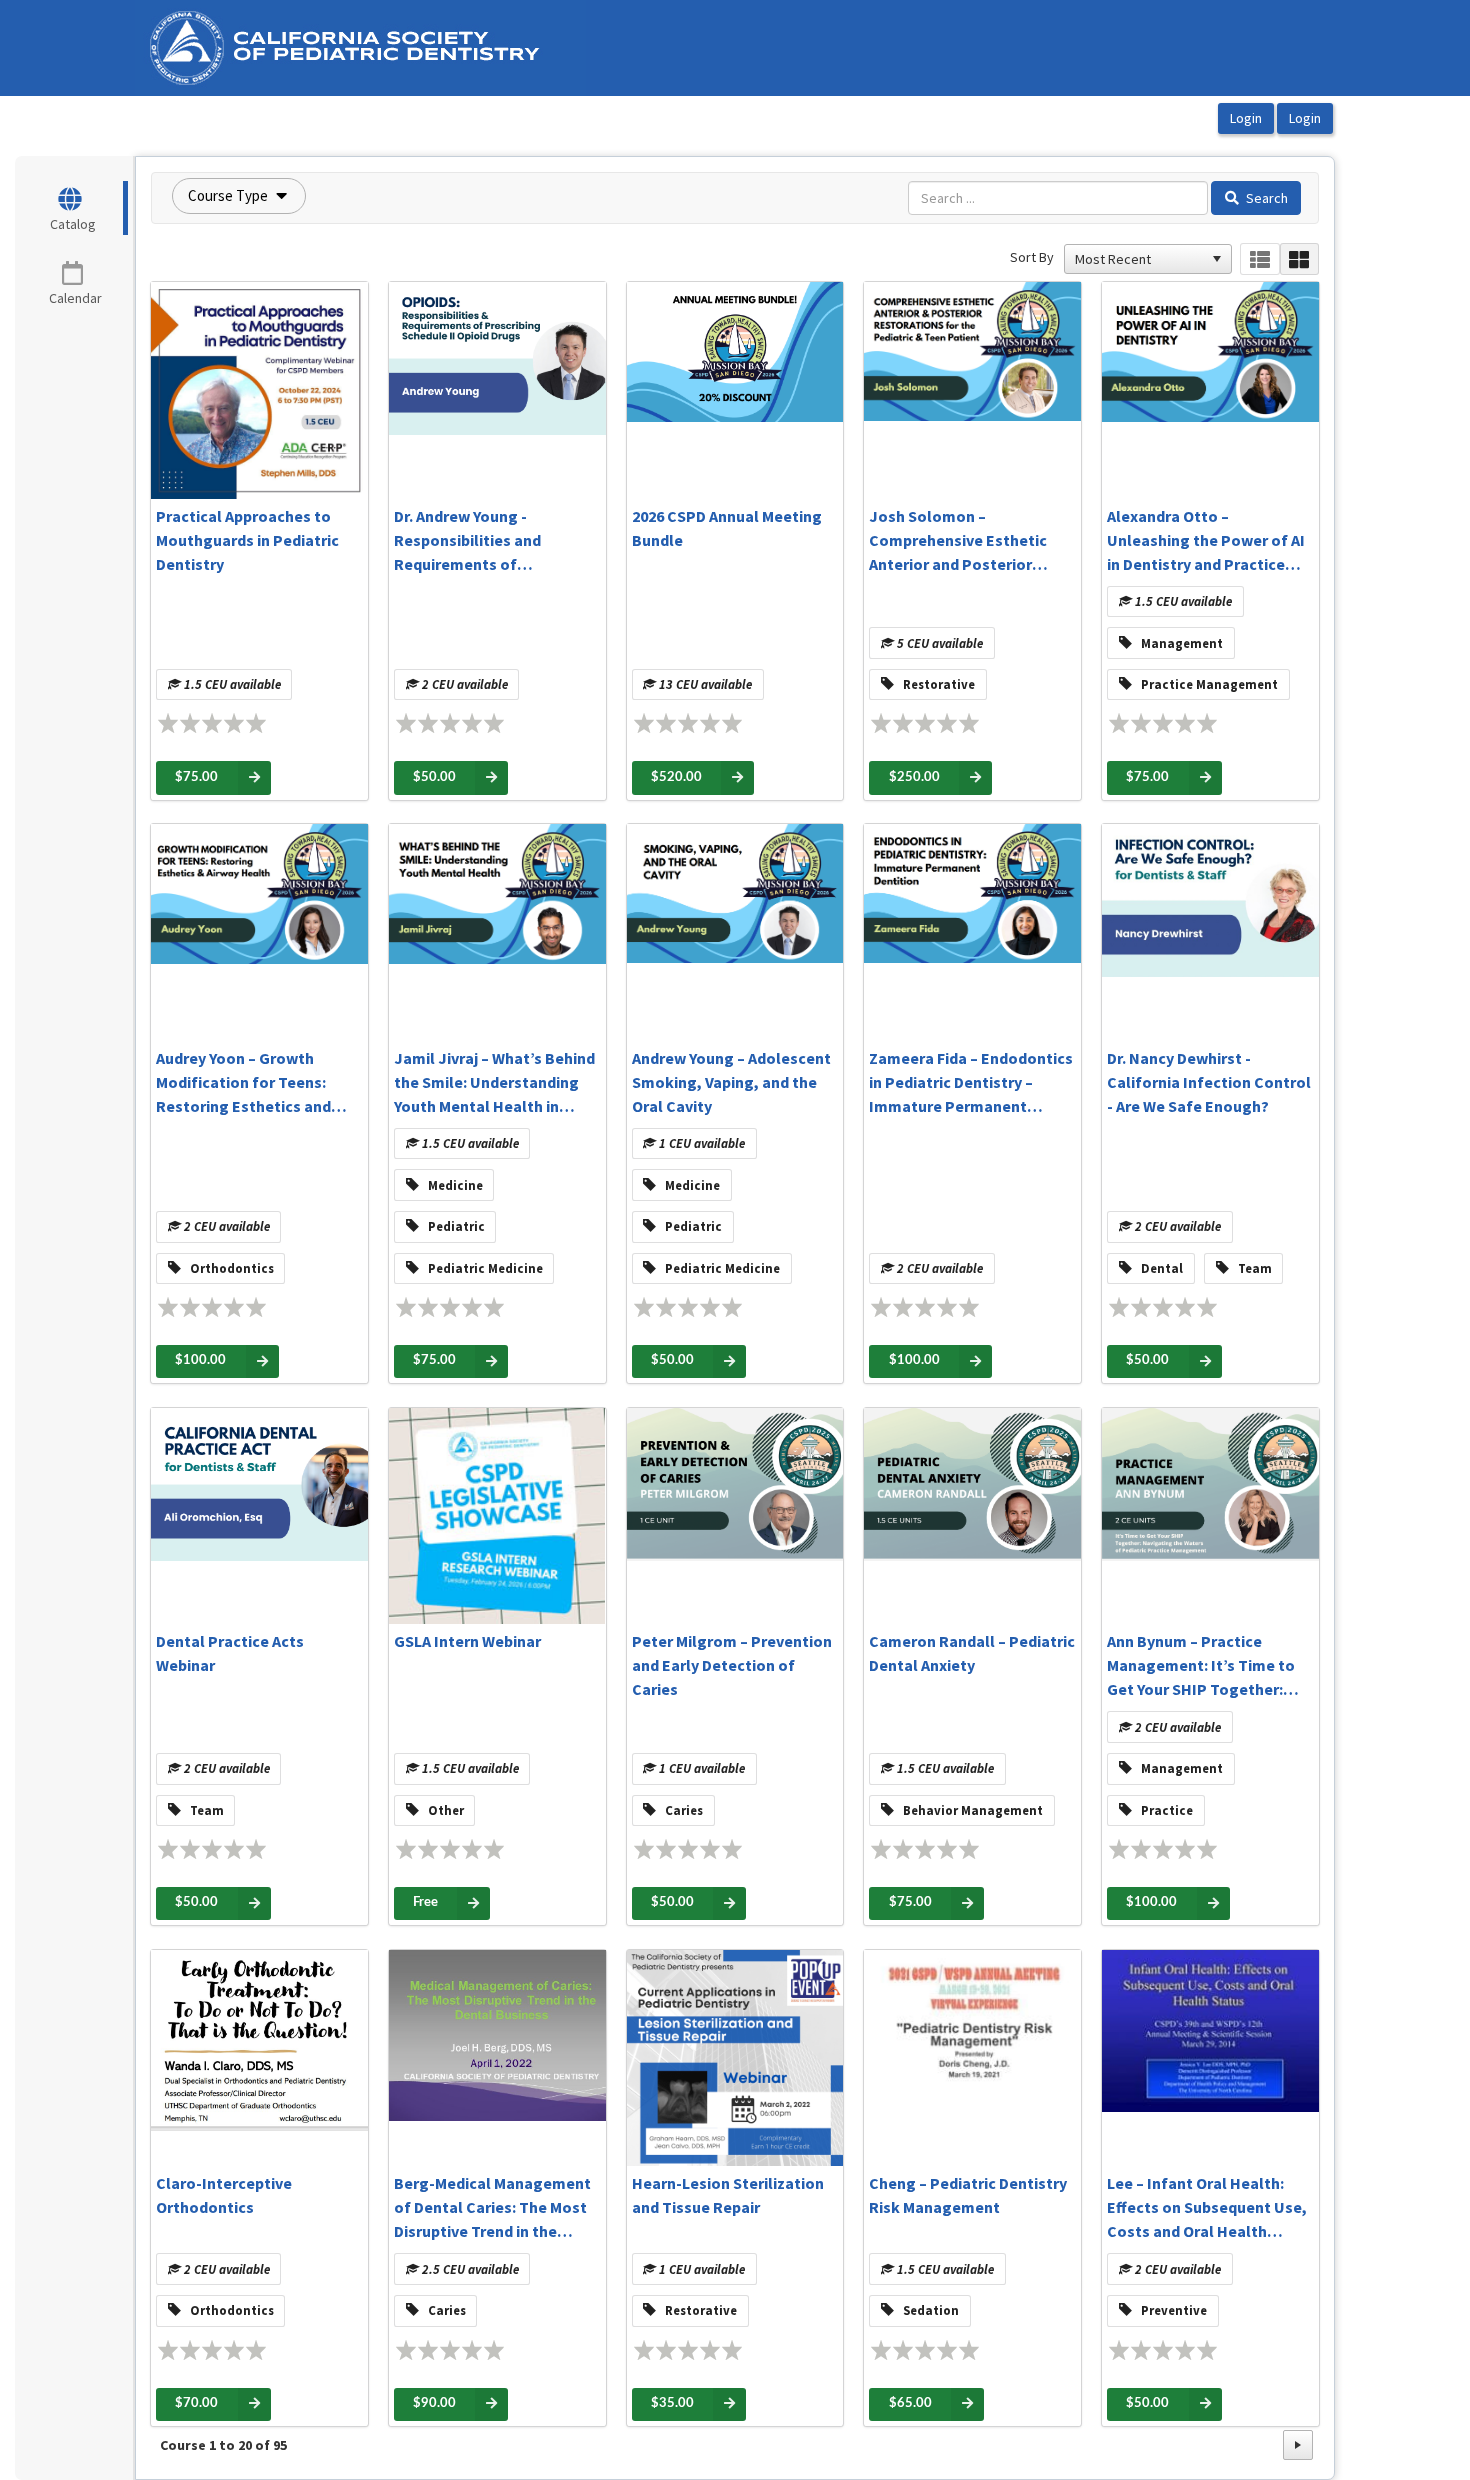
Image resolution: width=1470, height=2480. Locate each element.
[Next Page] (1298, 2445)
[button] (239, 196)
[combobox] (1139, 259)
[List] (1259, 259)
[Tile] (1299, 259)
